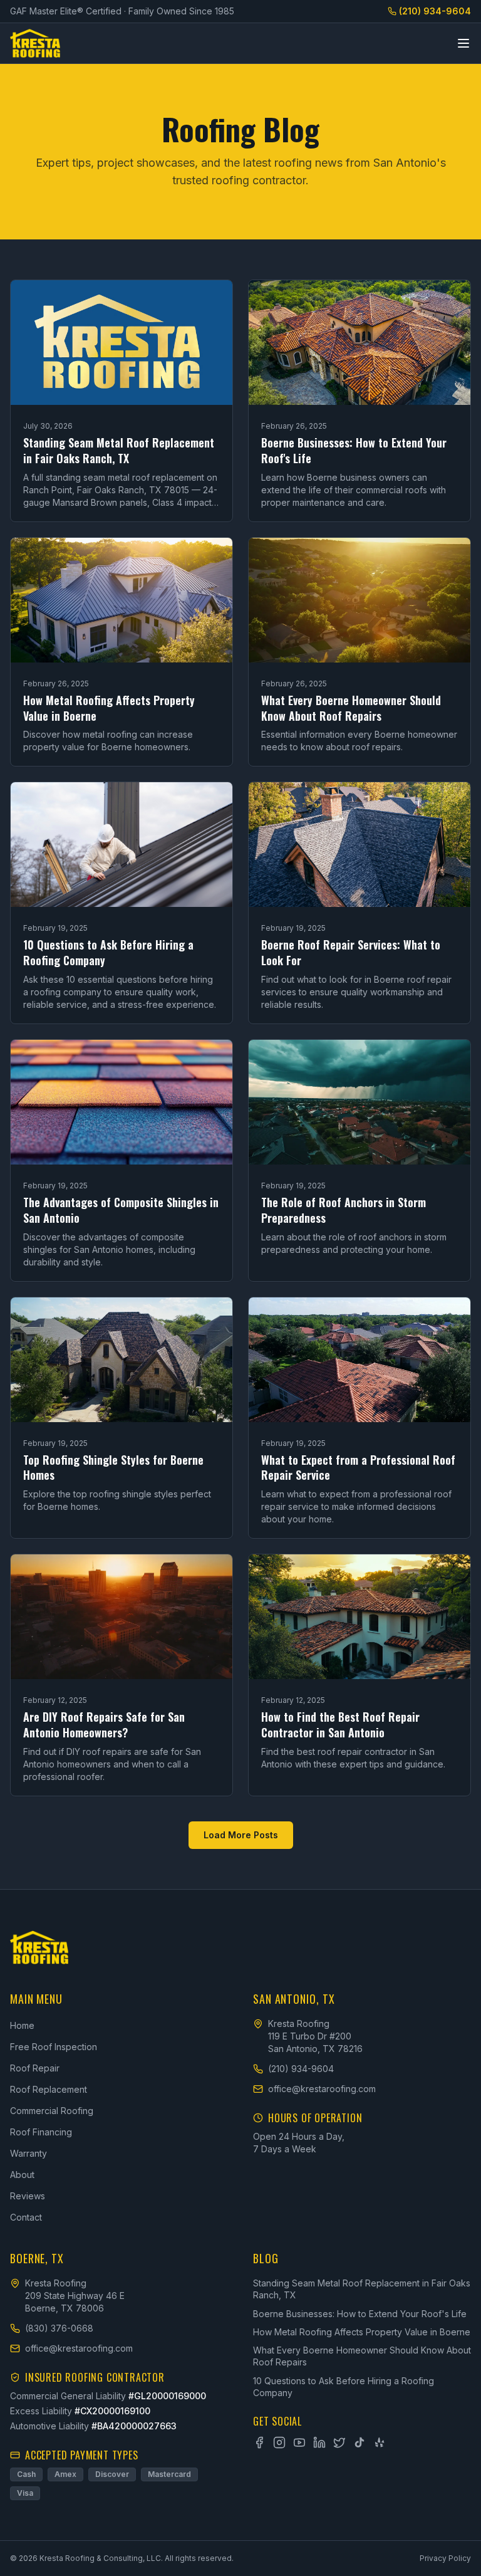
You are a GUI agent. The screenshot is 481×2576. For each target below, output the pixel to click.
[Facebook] (259, 2442)
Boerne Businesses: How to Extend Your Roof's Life (360, 2314)
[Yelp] (380, 2442)
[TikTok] (359, 2442)
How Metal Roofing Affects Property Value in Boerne (362, 2332)
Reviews (28, 2196)
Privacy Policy (445, 2558)
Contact (26, 2217)
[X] (339, 2442)
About (22, 2175)
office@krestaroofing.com (322, 2089)
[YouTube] (299, 2442)
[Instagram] (279, 2442)
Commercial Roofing (52, 2111)
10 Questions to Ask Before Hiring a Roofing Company (344, 2387)
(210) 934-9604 (435, 11)
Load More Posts (241, 1835)
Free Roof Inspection (54, 2047)
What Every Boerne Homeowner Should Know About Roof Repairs (362, 2356)
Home (22, 2025)
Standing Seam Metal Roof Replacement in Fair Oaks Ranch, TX (362, 2289)
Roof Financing (41, 2132)
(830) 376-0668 (59, 2328)
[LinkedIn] (319, 2442)
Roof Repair (35, 2068)
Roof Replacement (49, 2089)
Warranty (28, 2153)
